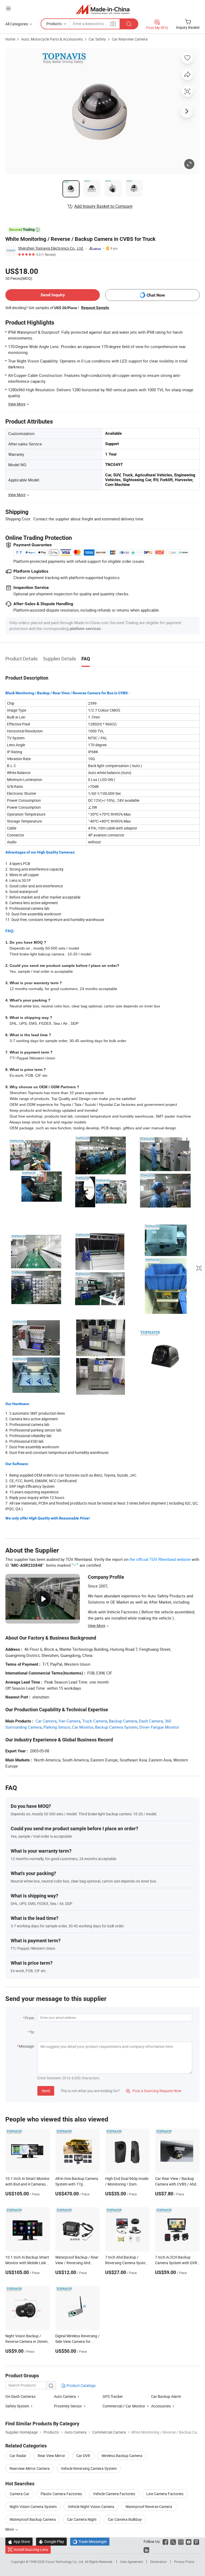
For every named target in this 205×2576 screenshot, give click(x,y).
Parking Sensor (57, 1727)
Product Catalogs (81, 2385)
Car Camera (46, 1721)
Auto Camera (65, 2396)
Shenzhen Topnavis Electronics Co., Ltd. (51, 248)
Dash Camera (151, 1721)
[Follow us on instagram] (181, 2541)
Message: (27, 2046)
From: (30, 2018)
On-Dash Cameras (20, 2396)
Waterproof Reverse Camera (149, 2507)
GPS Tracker (113, 2396)
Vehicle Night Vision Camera (91, 2507)
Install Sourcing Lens (31, 2549)
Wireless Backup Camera (122, 2456)
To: (32, 2032)
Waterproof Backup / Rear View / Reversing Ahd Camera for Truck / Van (77, 2263)
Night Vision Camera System (33, 2507)
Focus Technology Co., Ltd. (65, 2562)
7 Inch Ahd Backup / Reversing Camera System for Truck (127, 2263)
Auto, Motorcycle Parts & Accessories (52, 39)
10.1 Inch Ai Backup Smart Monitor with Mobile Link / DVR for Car (27, 2263)
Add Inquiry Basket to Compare (103, 206)
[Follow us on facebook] (165, 2541)
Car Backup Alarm (166, 2396)
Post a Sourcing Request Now (154, 2091)
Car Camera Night (82, 2519)
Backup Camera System (116, 1727)
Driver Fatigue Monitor (159, 1727)
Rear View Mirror (51, 2456)
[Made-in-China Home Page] (103, 9)
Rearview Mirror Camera (30, 2468)
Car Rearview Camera (130, 39)
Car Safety (97, 39)
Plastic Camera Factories (61, 2494)
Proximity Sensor (68, 2406)
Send (46, 2091)
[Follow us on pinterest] (196, 2541)
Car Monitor (83, 1727)
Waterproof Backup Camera (33, 2519)
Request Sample (95, 308)
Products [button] (54, 24)
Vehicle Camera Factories (114, 2494)
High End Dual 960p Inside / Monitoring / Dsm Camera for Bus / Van (127, 2184)
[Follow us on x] (173, 2541)
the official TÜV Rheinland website (160, 1559)
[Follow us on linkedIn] (146, 2549)
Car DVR (83, 2456)
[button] (8, 8)
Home (10, 39)
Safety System (17, 2406)
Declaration (159, 2562)
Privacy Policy (184, 2562)
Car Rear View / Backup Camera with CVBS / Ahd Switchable (176, 2184)
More (10, 2529)
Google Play (51, 2541)
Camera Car (19, 2494)
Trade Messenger (90, 2541)
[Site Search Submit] (129, 24)
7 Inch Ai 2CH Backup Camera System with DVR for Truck (176, 2263)
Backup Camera (123, 1721)
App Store (19, 2541)
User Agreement (132, 2562)
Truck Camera (95, 1721)
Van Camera (69, 1721)
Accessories (161, 2406)
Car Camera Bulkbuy (125, 2519)
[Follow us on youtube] (189, 2541)
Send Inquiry (53, 295)
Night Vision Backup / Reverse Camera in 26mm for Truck (26, 2341)
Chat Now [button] (156, 295)
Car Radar (18, 2456)
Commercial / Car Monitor (124, 2406)
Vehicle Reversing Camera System (89, 2468)
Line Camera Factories (165, 2494)
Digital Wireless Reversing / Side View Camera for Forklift (77, 2341)
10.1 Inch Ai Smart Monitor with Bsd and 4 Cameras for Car (27, 2184)
